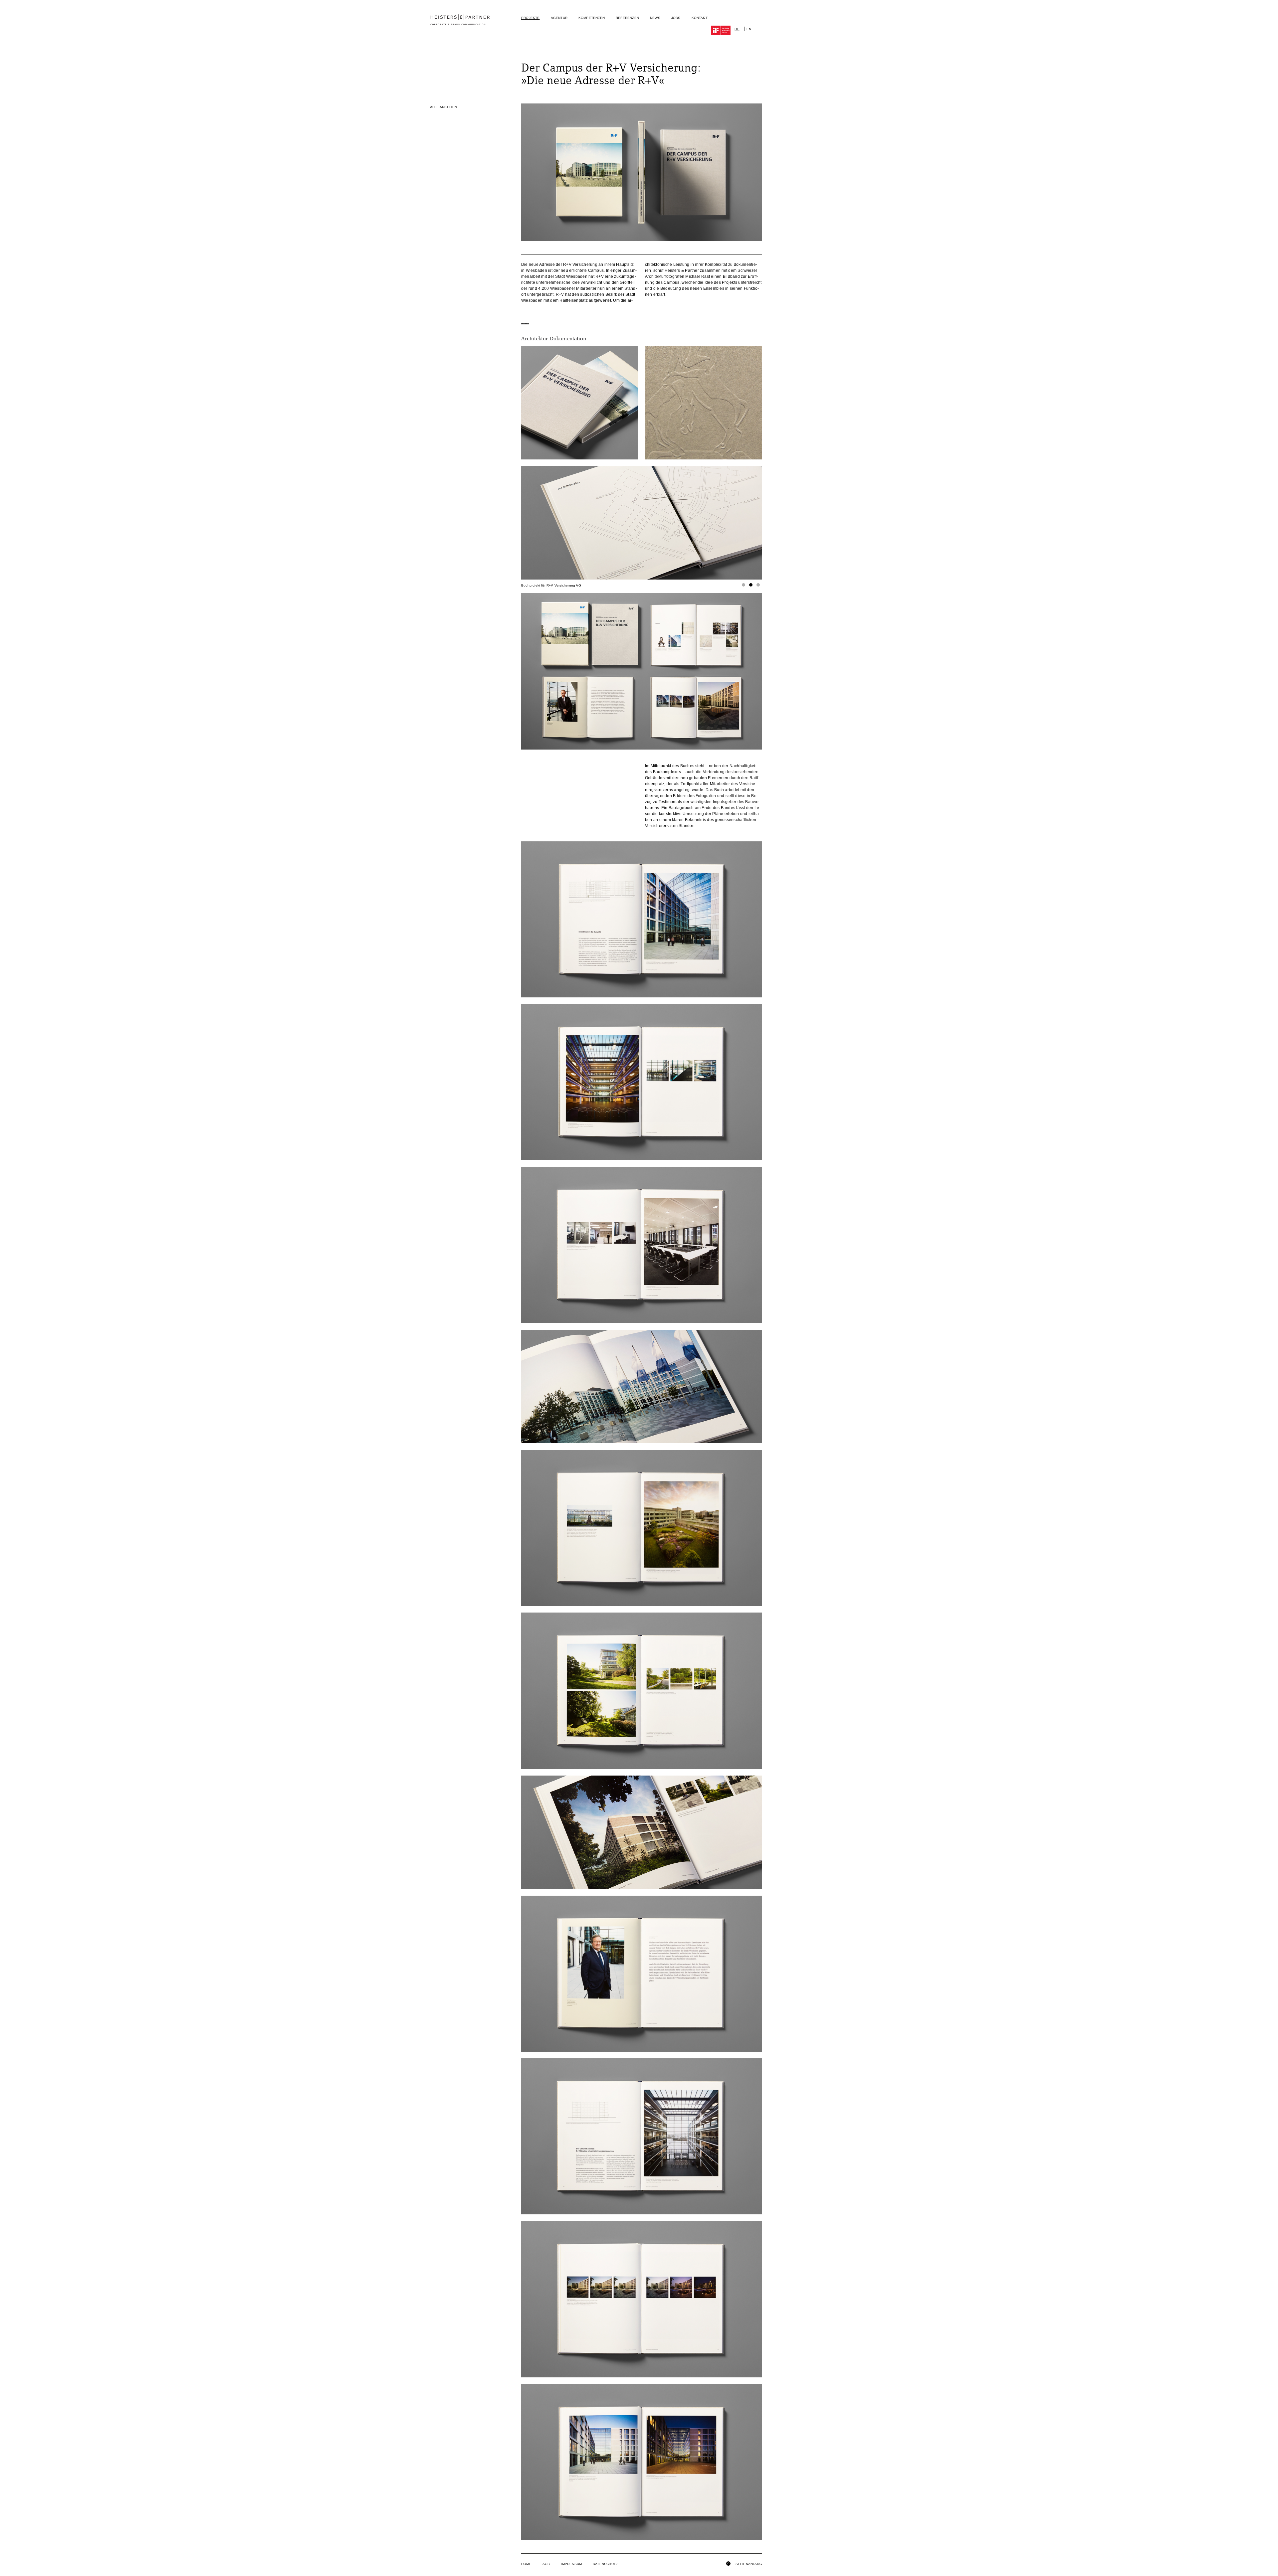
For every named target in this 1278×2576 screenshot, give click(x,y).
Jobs (676, 18)
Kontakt (700, 18)
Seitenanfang (748, 2564)
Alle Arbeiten (444, 107)
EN (749, 29)
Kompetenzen (592, 18)
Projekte (531, 18)
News (655, 18)
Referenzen (627, 18)
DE (737, 29)
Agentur (559, 18)
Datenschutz (605, 2564)
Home (526, 2564)
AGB (546, 2564)
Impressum (571, 2564)
